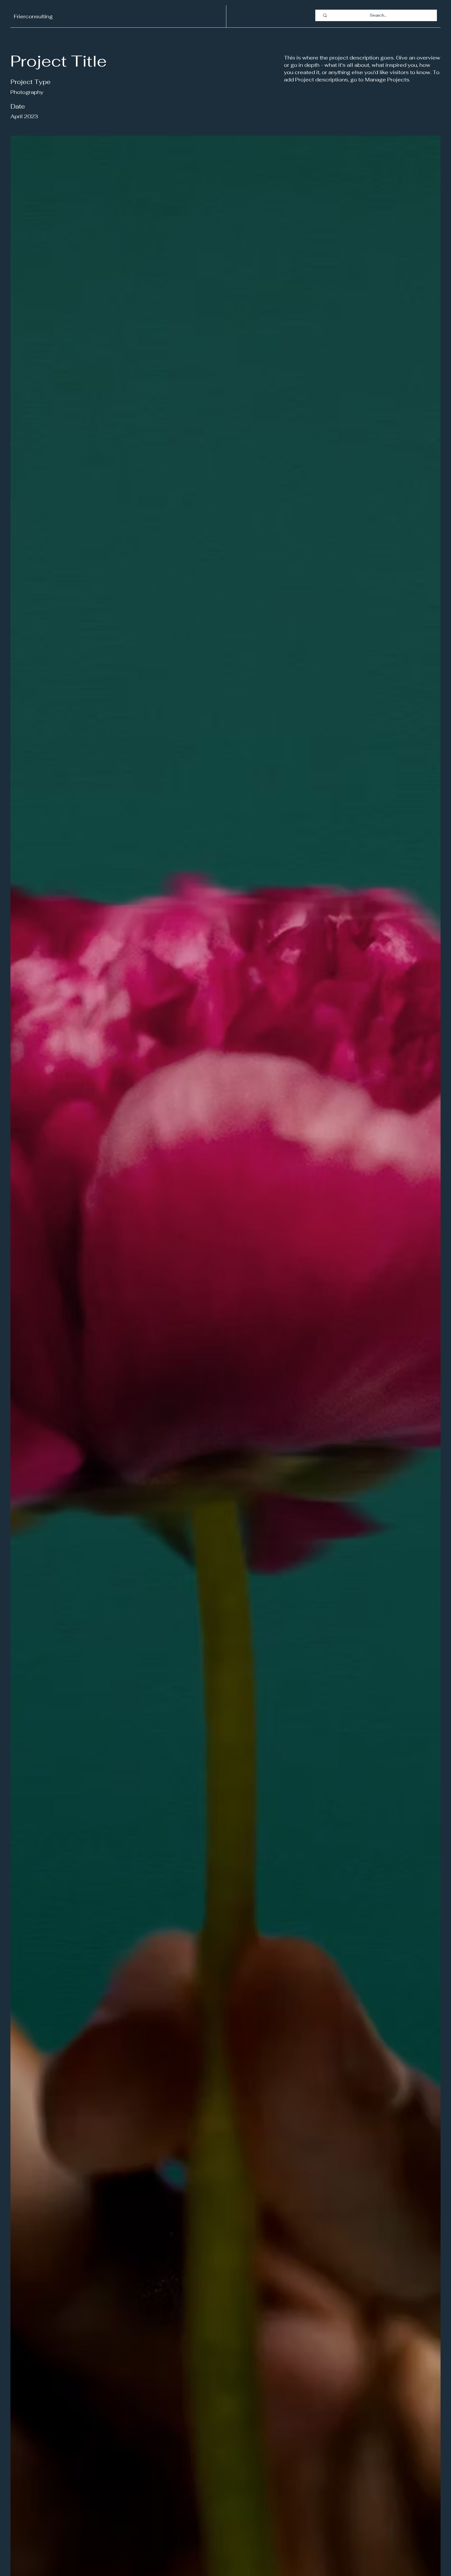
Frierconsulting (33, 16)
